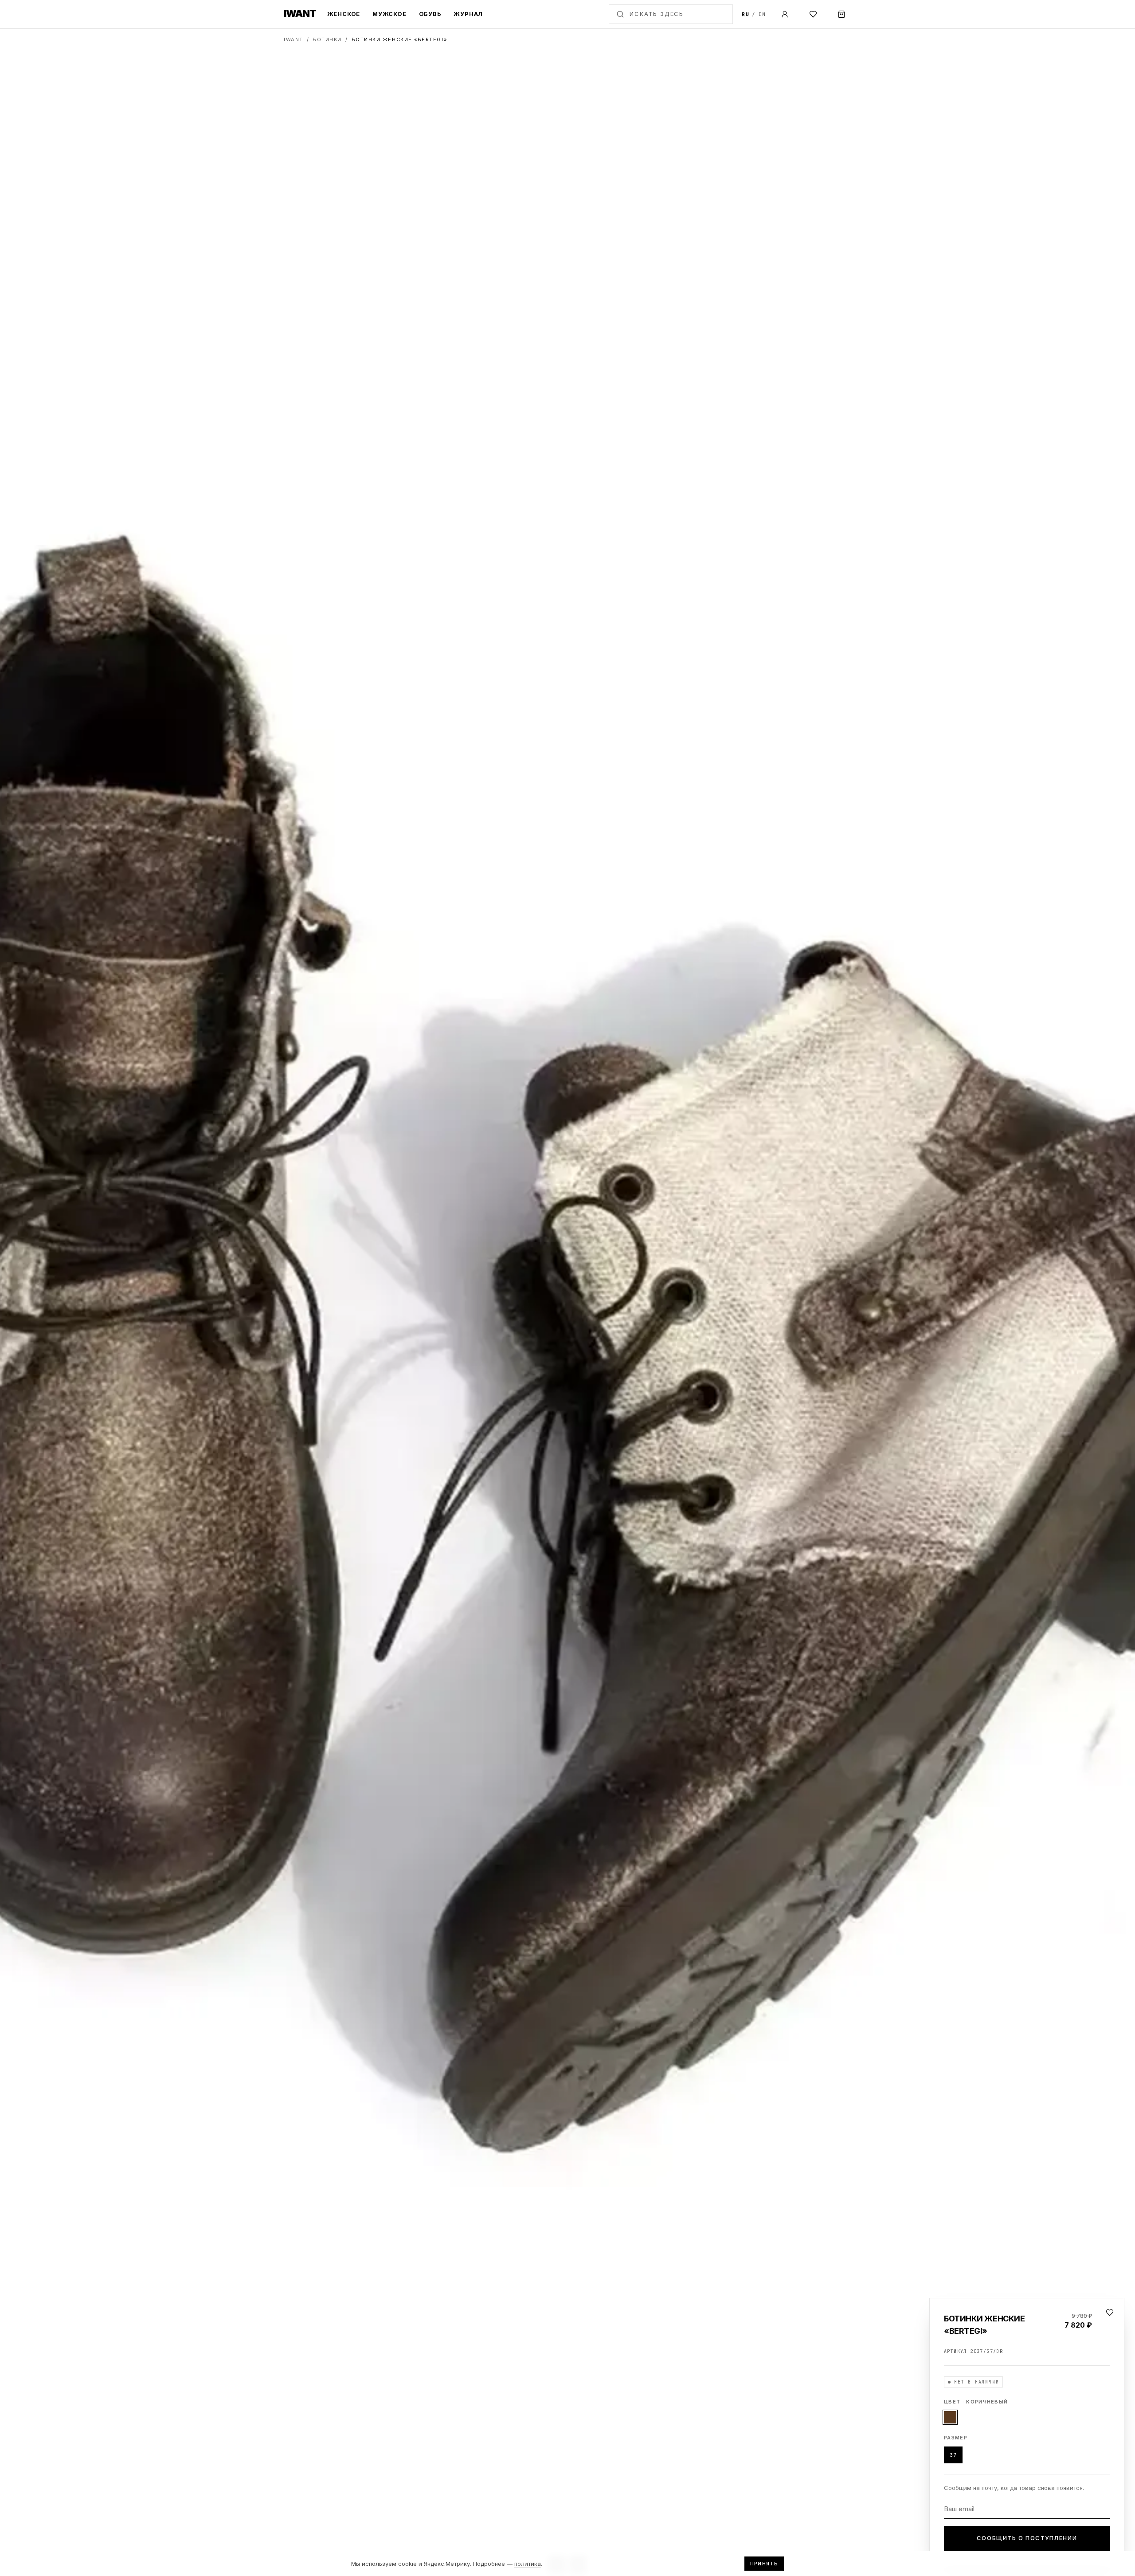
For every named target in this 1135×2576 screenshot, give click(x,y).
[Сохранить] (1110, 2313)
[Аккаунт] (785, 14)
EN (762, 14)
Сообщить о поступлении (1027, 2538)
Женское (344, 14)
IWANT (294, 39)
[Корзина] (841, 14)
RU (746, 14)
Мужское (389, 14)
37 (953, 2455)
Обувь (430, 14)
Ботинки (327, 39)
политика (528, 2564)
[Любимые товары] (813, 14)
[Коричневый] (950, 2417)
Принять (764, 2564)
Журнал (468, 14)
